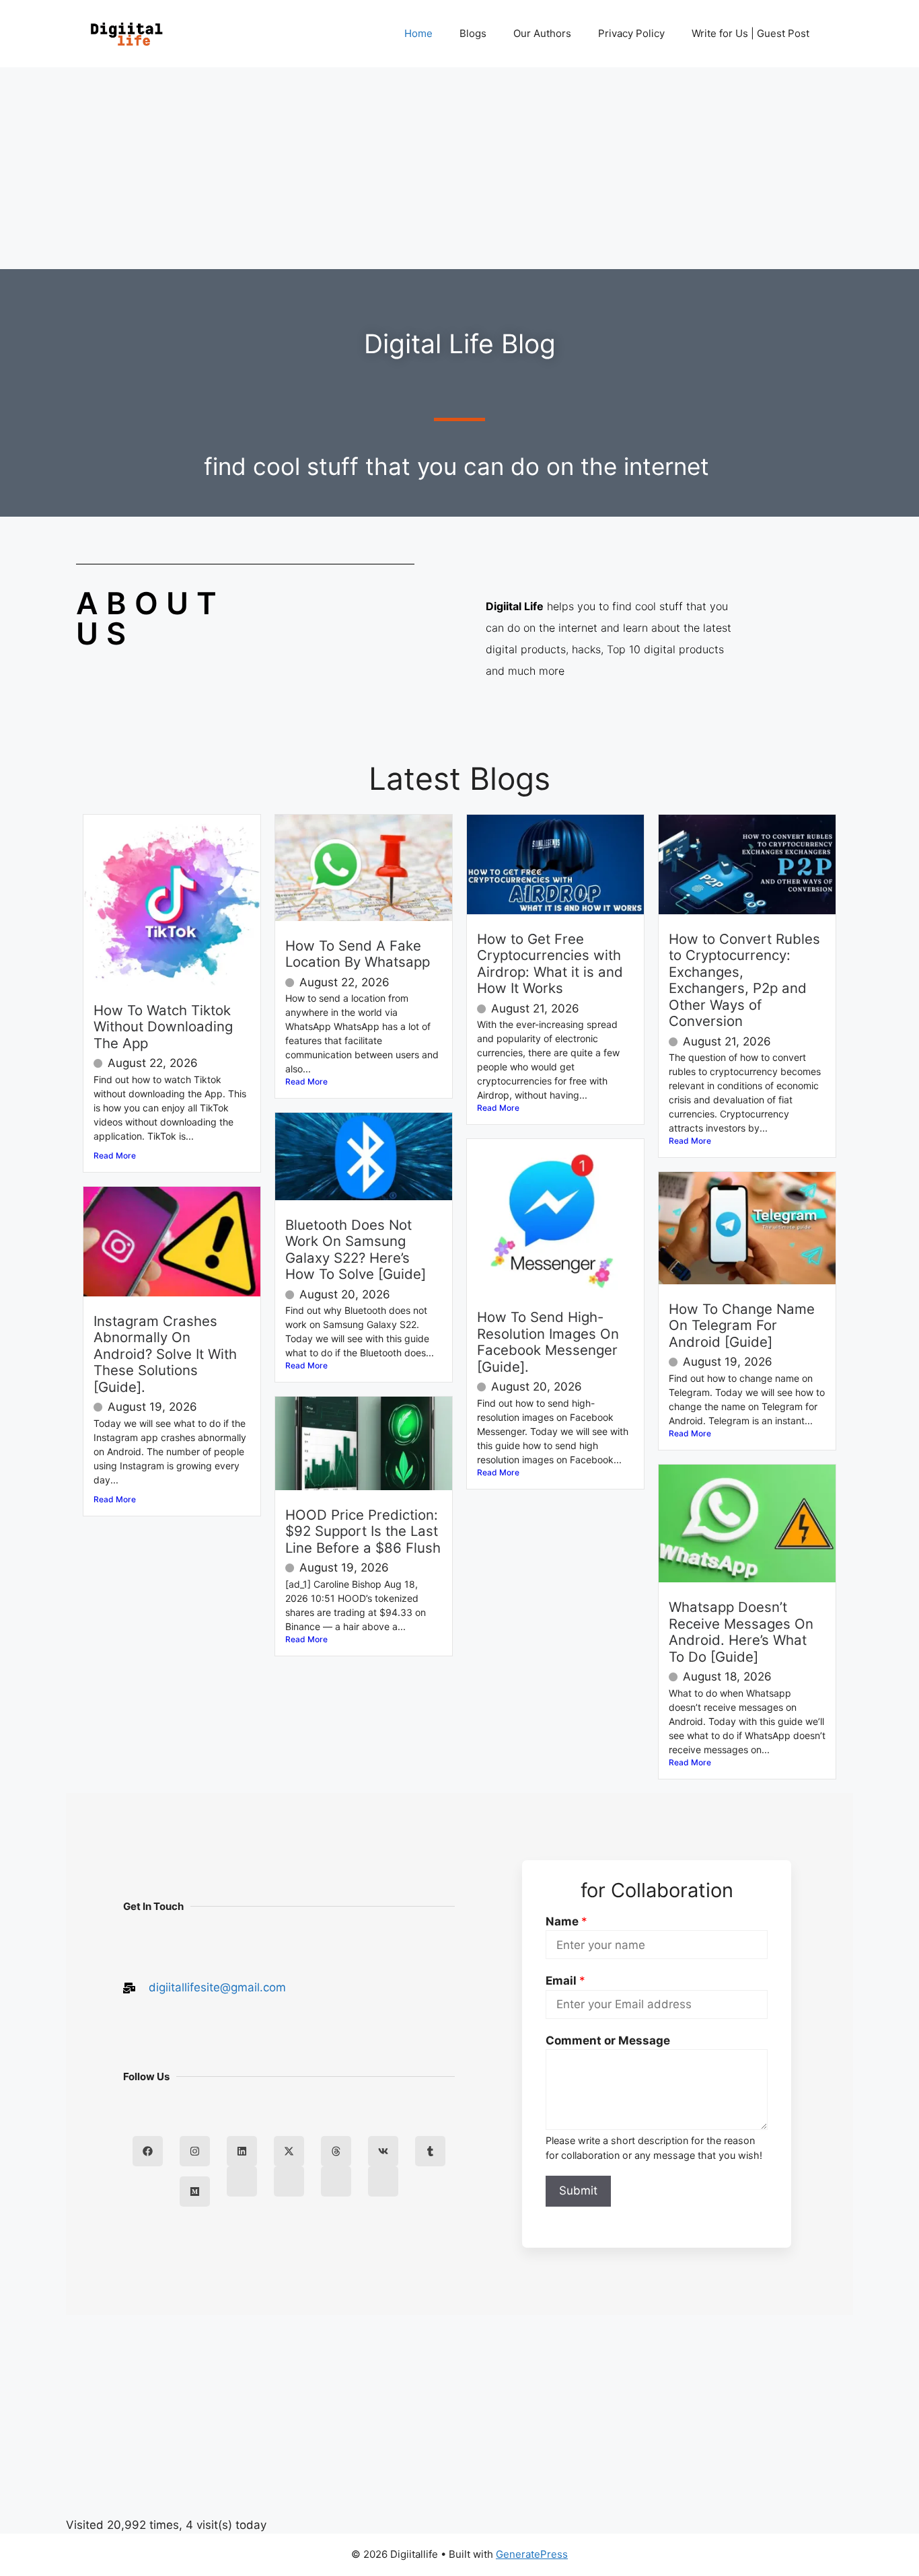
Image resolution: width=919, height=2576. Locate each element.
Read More (115, 1155)
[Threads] (336, 2151)
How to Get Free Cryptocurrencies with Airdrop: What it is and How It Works (550, 963)
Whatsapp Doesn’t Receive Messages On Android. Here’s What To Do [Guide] (741, 1631)
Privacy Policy (631, 33)
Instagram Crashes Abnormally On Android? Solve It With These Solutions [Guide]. (165, 1354)
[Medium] (195, 2192)
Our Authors (542, 33)
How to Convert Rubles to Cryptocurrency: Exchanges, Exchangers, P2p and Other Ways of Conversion (744, 980)
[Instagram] (195, 2151)
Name (566, 1921)
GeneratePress (532, 2554)
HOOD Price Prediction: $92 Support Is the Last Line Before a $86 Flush (363, 1531)
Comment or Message (608, 2040)
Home (418, 33)
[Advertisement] (459, 168)
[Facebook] (148, 2151)
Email (565, 1981)
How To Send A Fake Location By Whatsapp (358, 954)
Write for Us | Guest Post (750, 33)
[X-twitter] (289, 2151)
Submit (578, 2191)
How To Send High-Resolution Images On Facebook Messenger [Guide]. (548, 1341)
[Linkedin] (242, 2151)
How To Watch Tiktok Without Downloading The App (163, 1027)
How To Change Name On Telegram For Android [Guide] (742, 1325)
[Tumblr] (430, 2151)
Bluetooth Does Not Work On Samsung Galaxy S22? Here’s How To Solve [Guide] (356, 1249)
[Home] (242, 2181)
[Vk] (383, 2151)
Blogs (473, 33)
